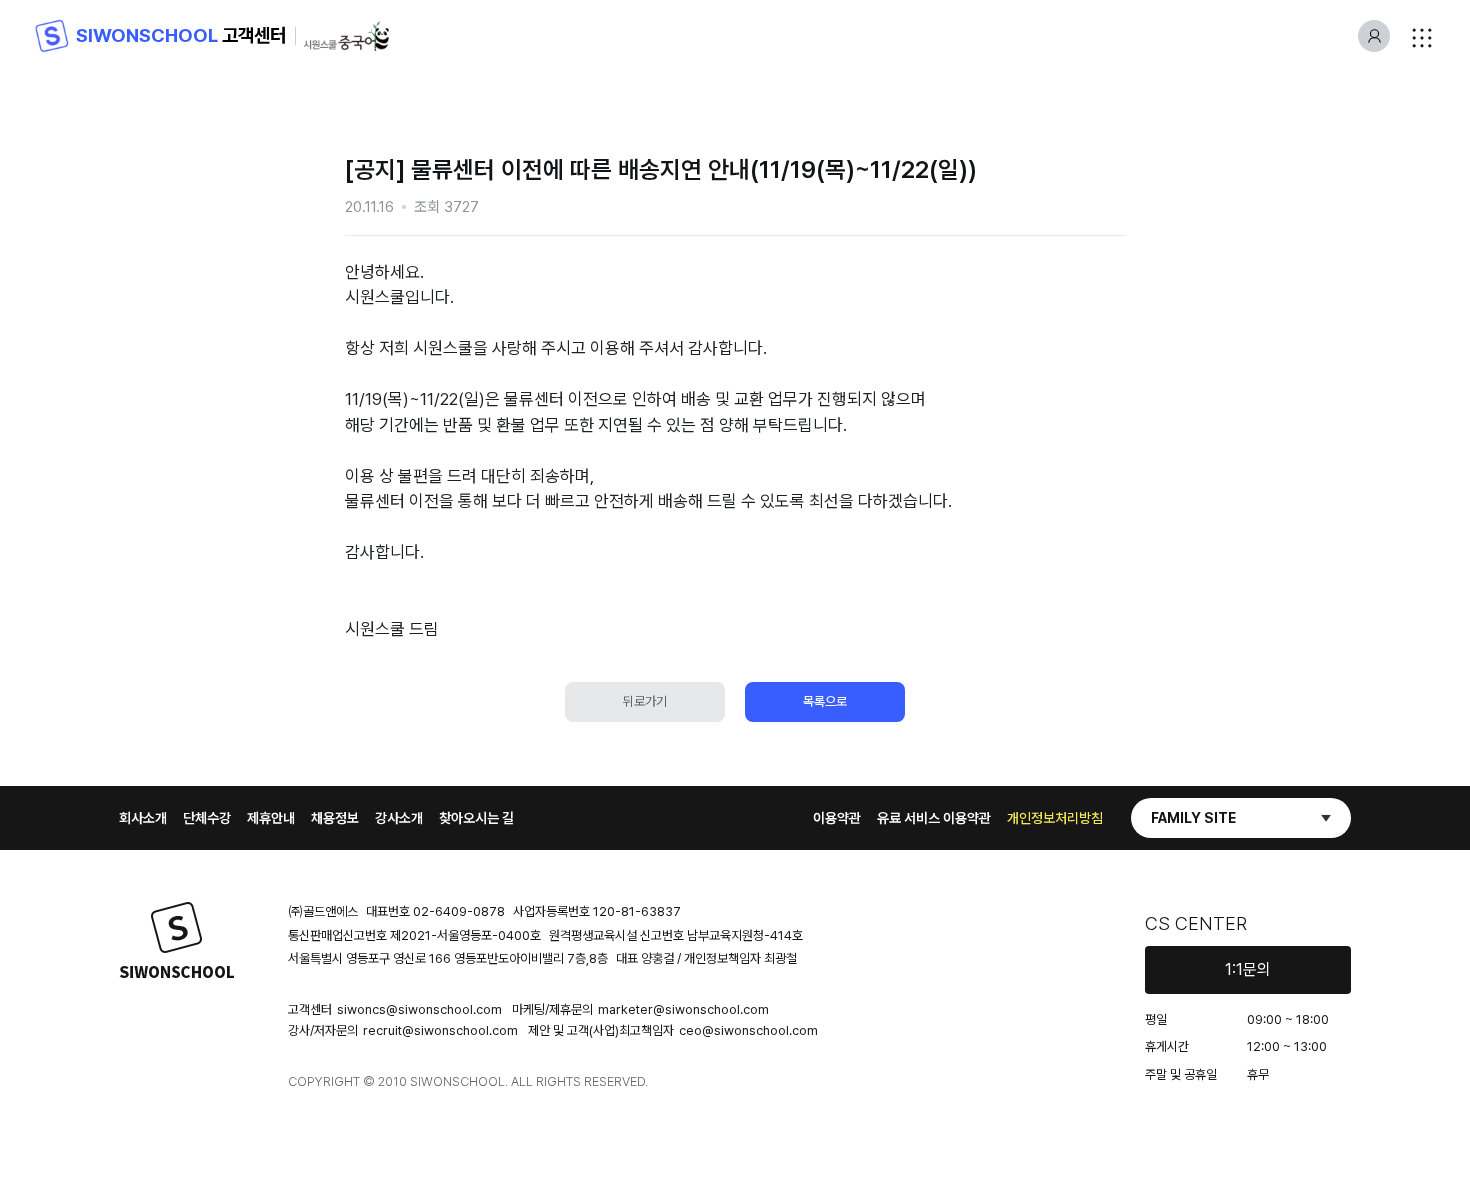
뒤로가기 (645, 701)
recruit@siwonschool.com (440, 1030)
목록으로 (825, 701)
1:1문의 (1248, 969)
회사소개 (143, 818)
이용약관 (837, 818)
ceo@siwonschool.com (748, 1030)
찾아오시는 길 (476, 818)
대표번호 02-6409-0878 (435, 911)
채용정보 (335, 818)
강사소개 (399, 818)
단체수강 (207, 818)
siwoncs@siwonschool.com (419, 1009)
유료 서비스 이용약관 (934, 818)
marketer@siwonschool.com (683, 1009)
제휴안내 (271, 818)
